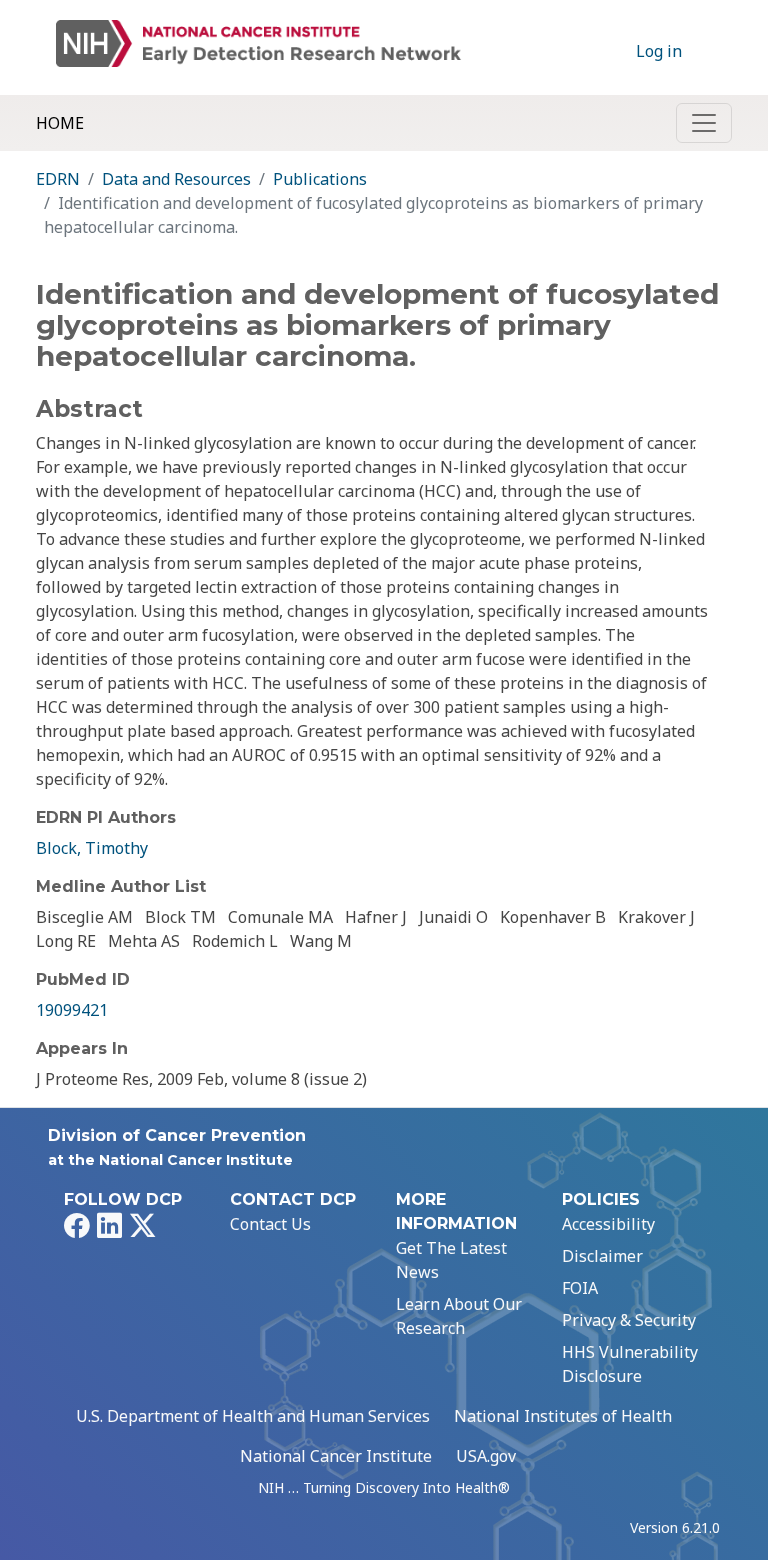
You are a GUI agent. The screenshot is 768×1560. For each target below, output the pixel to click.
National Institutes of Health (563, 1416)
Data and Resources (176, 179)
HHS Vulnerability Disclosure (630, 1364)
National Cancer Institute (336, 1456)
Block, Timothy (92, 848)
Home (60, 123)
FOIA (580, 1288)
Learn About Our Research (459, 1316)
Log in (659, 51)
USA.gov (486, 1456)
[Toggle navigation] (704, 123)
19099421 (72, 1010)
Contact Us (270, 1224)
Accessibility (608, 1224)
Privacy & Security (629, 1320)
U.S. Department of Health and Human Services (253, 1416)
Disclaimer (602, 1256)
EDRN (58, 179)
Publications (320, 179)
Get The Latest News (451, 1260)
